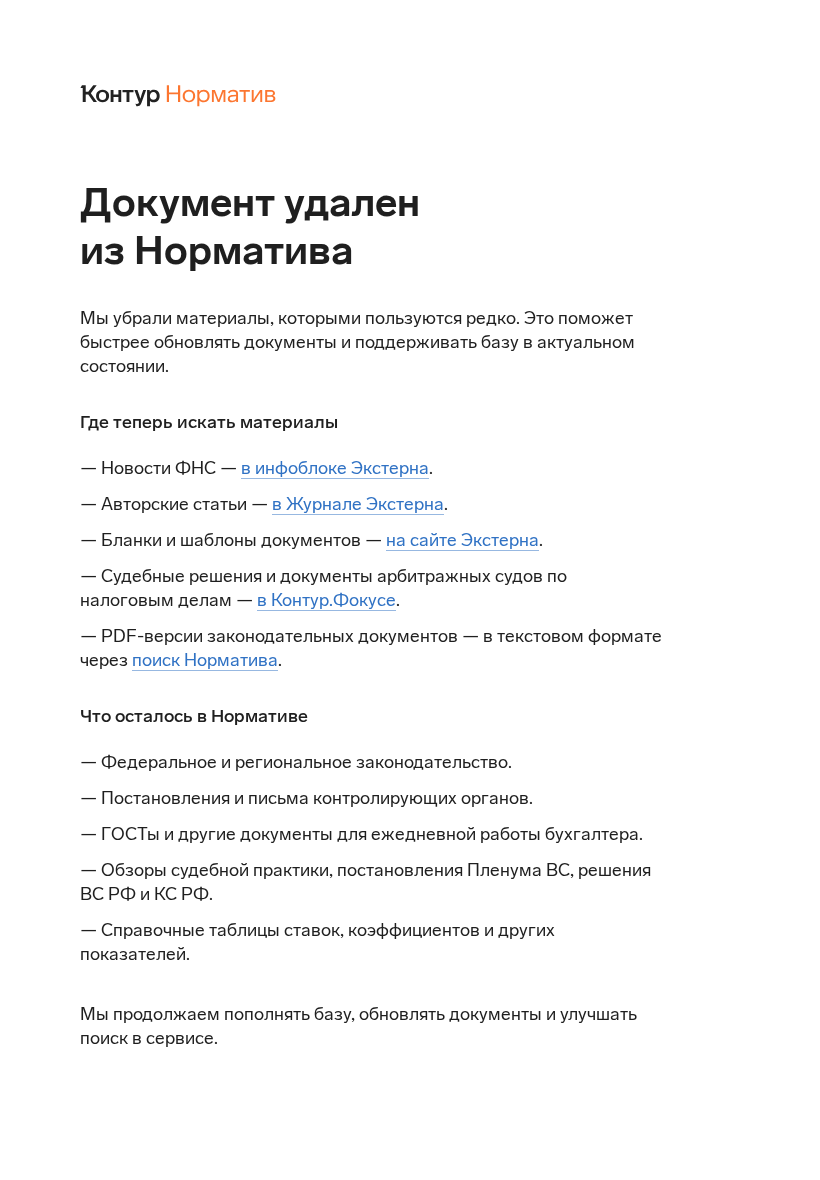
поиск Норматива (205, 660)
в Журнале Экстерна (358, 504)
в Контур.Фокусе (326, 600)
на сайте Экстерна (462, 540)
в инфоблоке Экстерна (335, 468)
